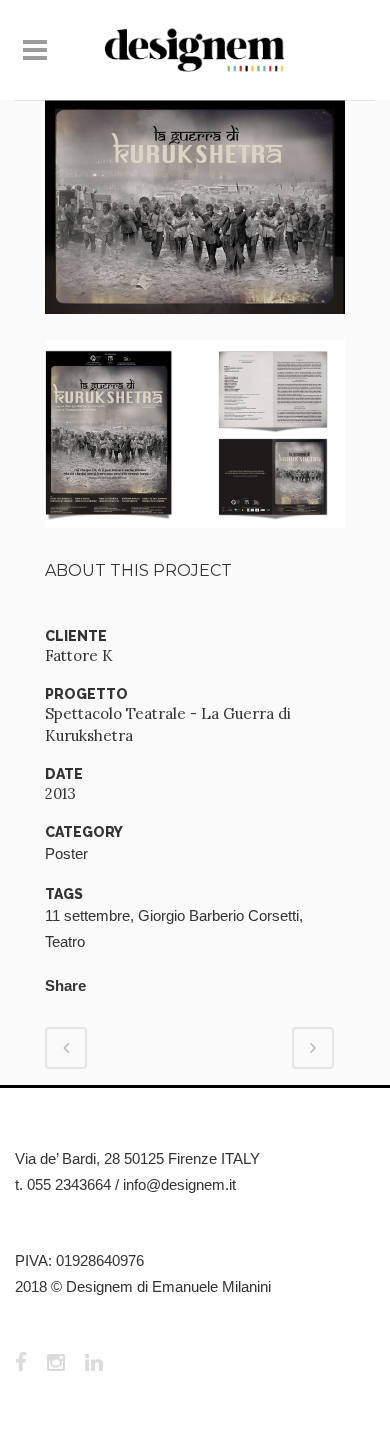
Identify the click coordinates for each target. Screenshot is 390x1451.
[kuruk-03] (195, 540)
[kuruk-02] (195, 326)
